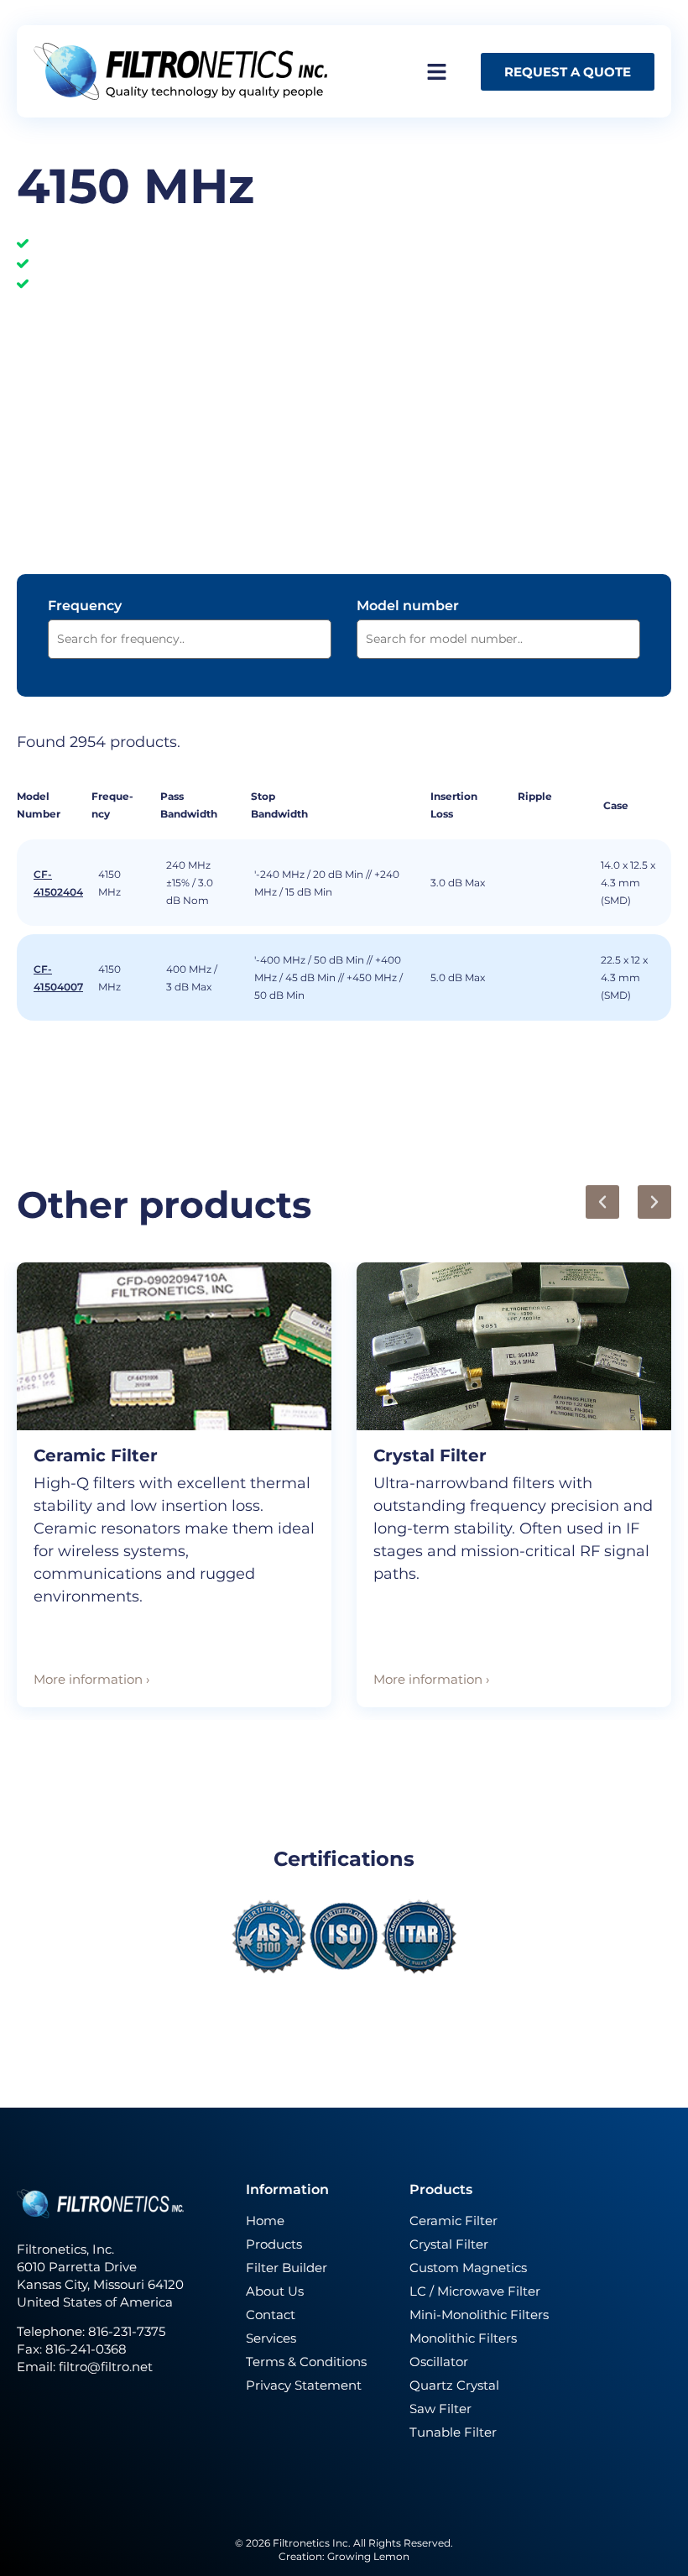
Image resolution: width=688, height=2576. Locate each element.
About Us (275, 2291)
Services (271, 2338)
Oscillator (439, 2362)
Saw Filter (440, 2409)
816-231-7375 (128, 2331)
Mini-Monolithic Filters (479, 2315)
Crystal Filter (430, 1455)
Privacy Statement (304, 2385)
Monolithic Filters (463, 2338)
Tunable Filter (453, 2432)
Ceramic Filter (96, 1455)
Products (274, 2244)
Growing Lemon (368, 2556)
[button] (602, 1202)
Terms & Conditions (306, 2362)
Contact (271, 2315)
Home (265, 2221)
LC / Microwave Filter (475, 2291)
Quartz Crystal (454, 2385)
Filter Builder (287, 2268)
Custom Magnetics (468, 2268)
